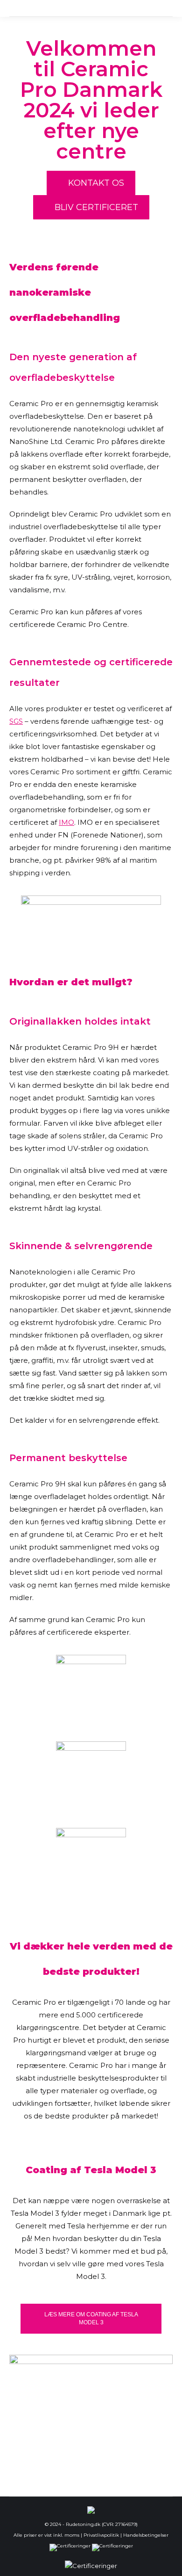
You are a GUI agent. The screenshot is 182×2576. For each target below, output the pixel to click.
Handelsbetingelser (146, 2535)
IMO (66, 822)
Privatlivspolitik (101, 2535)
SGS (16, 721)
